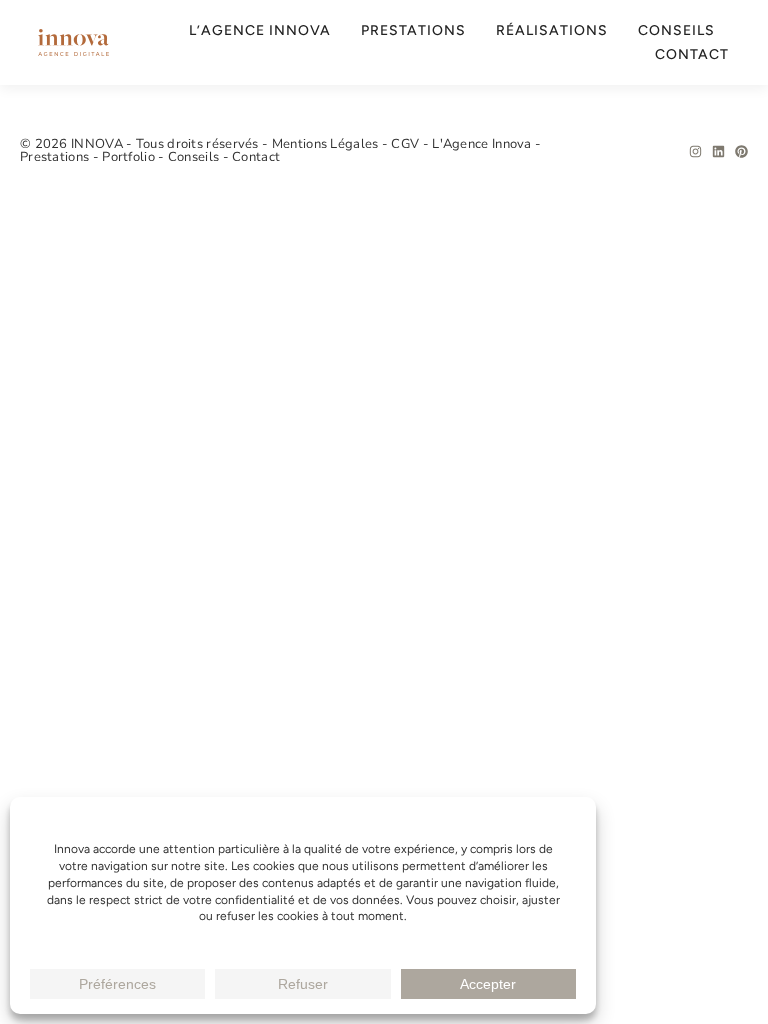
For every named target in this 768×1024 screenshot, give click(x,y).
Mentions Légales (327, 144)
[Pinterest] (741, 151)
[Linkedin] (718, 151)
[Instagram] (695, 151)
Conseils (676, 30)
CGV (406, 144)
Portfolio (130, 157)
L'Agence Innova (483, 144)
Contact (692, 54)
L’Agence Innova (260, 30)
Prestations (413, 30)
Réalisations (552, 30)
